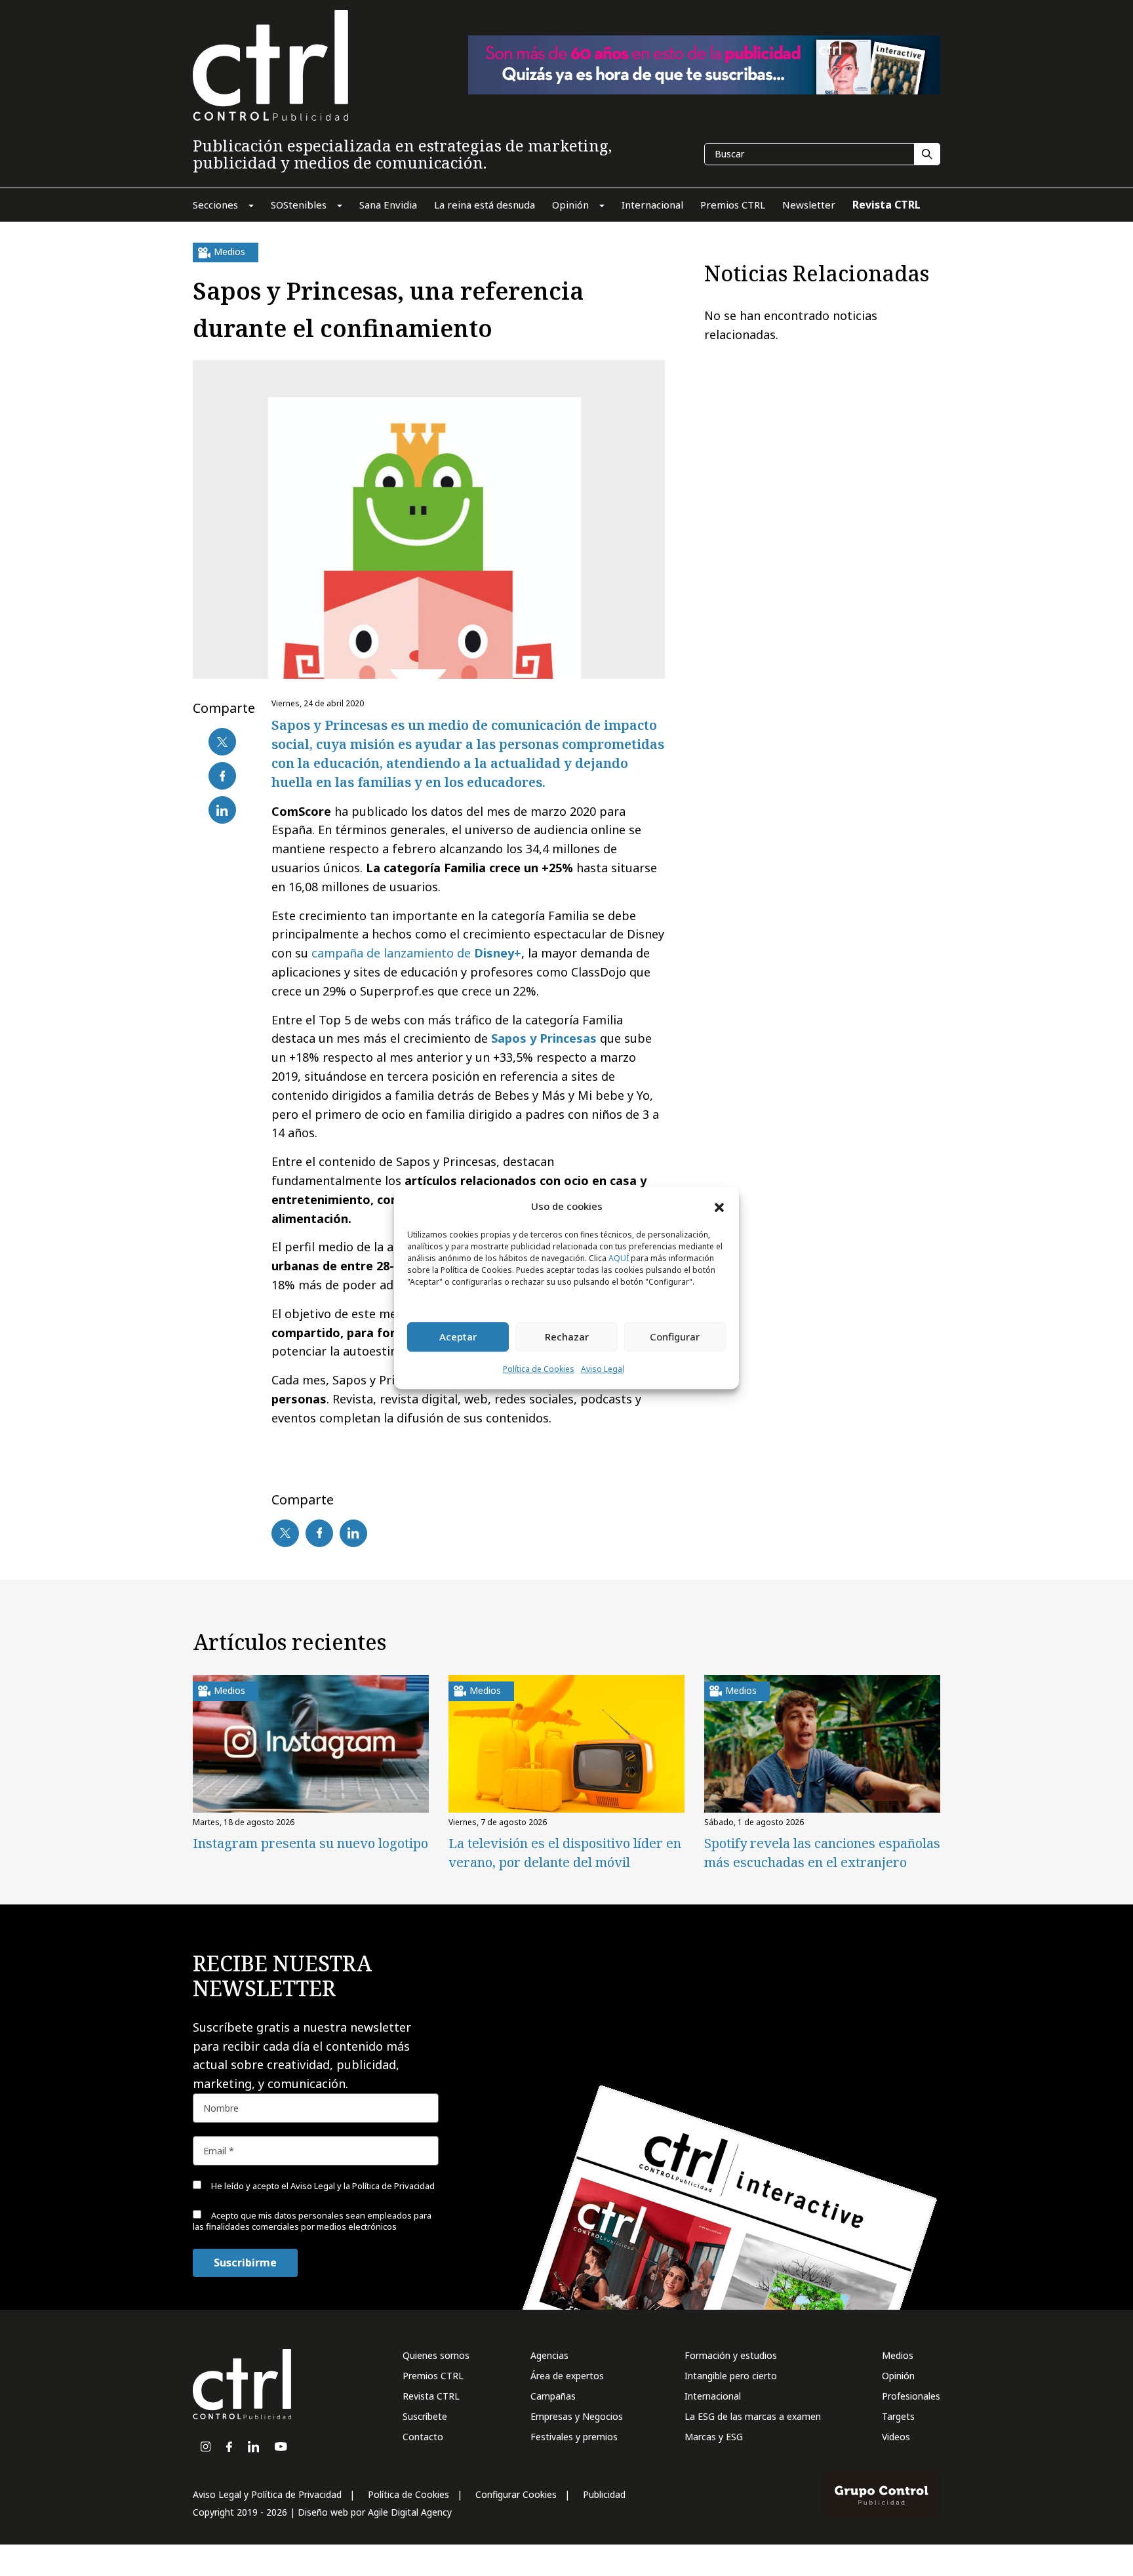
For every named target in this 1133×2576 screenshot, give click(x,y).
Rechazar (567, 1337)
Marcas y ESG (714, 2437)
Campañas (553, 2396)
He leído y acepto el (322, 2186)
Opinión (898, 2376)
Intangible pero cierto (731, 2376)
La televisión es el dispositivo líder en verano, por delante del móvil (565, 1853)
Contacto (423, 2437)
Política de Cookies (539, 1369)
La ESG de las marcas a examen (753, 2416)
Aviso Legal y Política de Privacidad (267, 2494)
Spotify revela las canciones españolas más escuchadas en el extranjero (822, 1853)
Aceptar (458, 1337)
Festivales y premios (574, 2437)
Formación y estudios (731, 2355)
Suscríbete (425, 2416)
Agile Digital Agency (410, 2512)
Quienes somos (436, 2355)
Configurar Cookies (516, 2494)
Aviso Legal (603, 1369)
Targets (898, 2416)
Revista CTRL (431, 2396)
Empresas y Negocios (577, 2416)
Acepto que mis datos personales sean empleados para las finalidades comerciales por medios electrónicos (312, 2221)
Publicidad (604, 2494)
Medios (898, 2355)
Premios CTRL (433, 2376)
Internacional (713, 2396)
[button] (719, 1207)
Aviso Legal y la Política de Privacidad (363, 2186)
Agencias (549, 2355)
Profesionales (911, 2396)
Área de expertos (567, 2376)
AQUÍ (619, 1258)
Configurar (675, 1337)
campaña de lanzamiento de (416, 953)
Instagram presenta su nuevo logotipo (310, 1843)
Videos (896, 2437)
